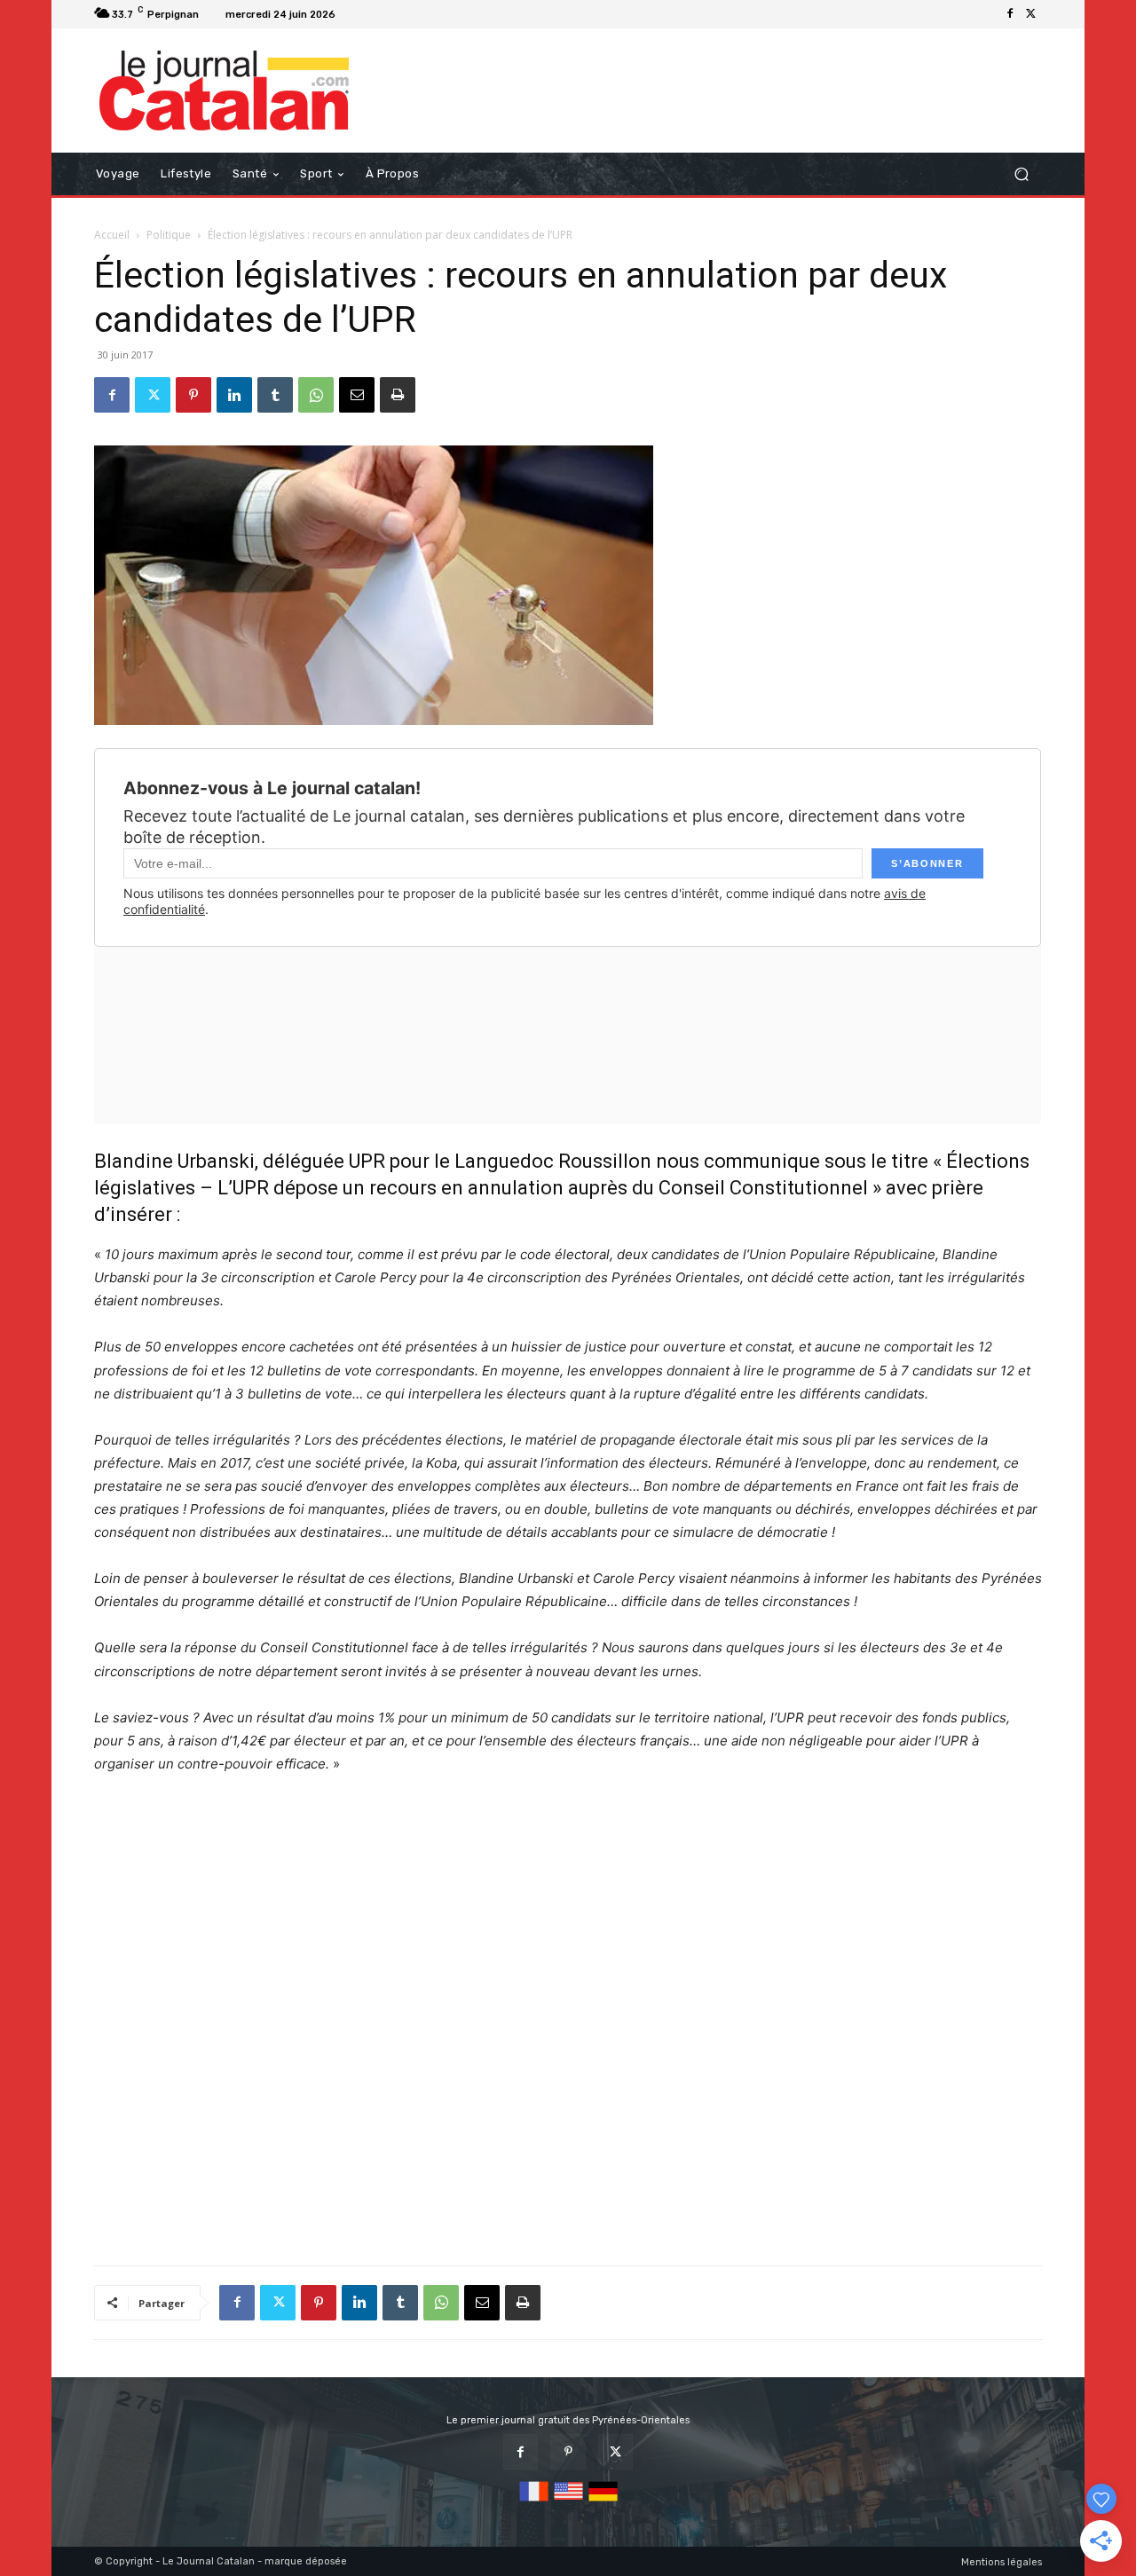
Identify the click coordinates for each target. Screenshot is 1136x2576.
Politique (169, 235)
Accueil (112, 235)
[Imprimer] (398, 395)
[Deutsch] (603, 2502)
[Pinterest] (193, 395)
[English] (568, 2502)
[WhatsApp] (316, 395)
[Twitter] (1031, 14)
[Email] (357, 395)
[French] (534, 2502)
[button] (1021, 174)
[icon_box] (364, 16)
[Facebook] (1010, 14)
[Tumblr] (275, 395)
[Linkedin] (234, 395)
